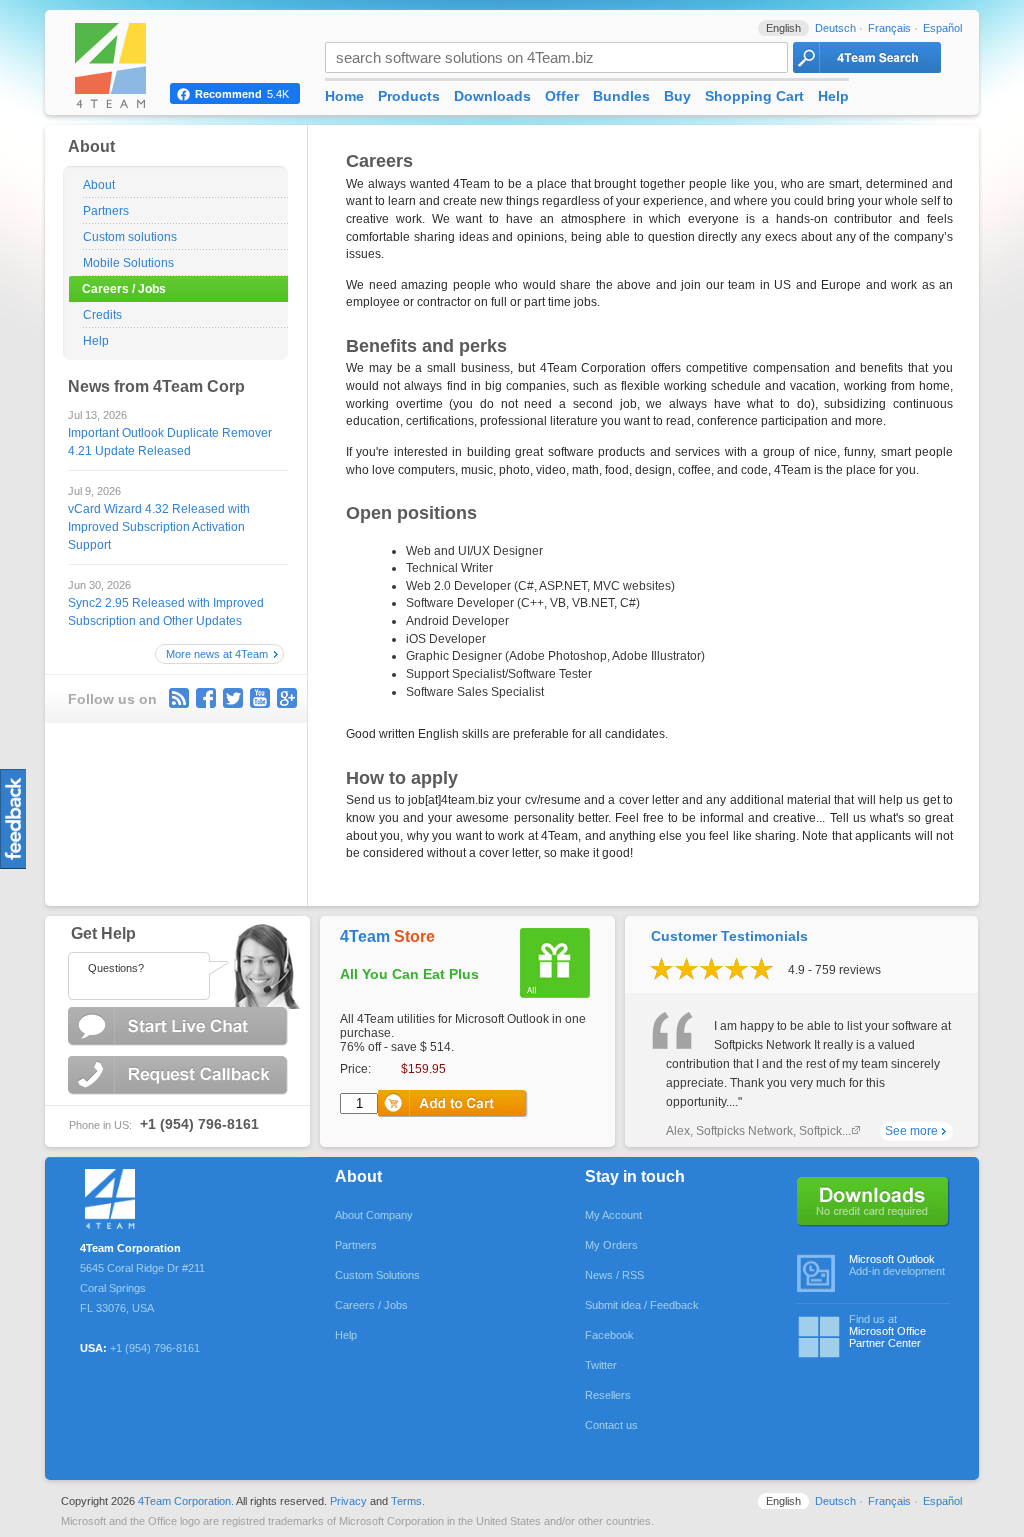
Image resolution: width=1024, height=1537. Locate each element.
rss (179, 698)
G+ (287, 698)
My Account (613, 1215)
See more (911, 1131)
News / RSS (614, 1275)
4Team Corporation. (186, 1501)
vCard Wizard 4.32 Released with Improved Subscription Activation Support (159, 527)
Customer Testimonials (729, 936)
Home (344, 96)
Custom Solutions (377, 1275)
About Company (374, 1215)
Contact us (611, 1425)
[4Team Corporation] (130, 65)
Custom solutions (130, 237)
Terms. (408, 1501)
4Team (387, 936)
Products (409, 96)
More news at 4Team (217, 654)
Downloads (492, 96)
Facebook (609, 1335)
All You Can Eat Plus (409, 974)
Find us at (887, 1331)
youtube (260, 698)
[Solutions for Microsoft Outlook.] (148, 1195)
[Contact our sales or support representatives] (177, 962)
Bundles (621, 96)
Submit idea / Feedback (642, 1305)
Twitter (233, 698)
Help (96, 341)
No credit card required (873, 1202)
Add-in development (897, 1265)
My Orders (611, 1245)
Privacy (348, 1501)
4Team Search (867, 57)
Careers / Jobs (124, 289)
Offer (562, 96)
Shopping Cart (754, 96)
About (99, 185)
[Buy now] (453, 1103)
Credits (102, 315)
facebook (206, 698)
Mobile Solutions (128, 263)
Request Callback (180, 1075)
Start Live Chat (180, 1026)
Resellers (608, 1395)
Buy (677, 96)
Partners (106, 211)
